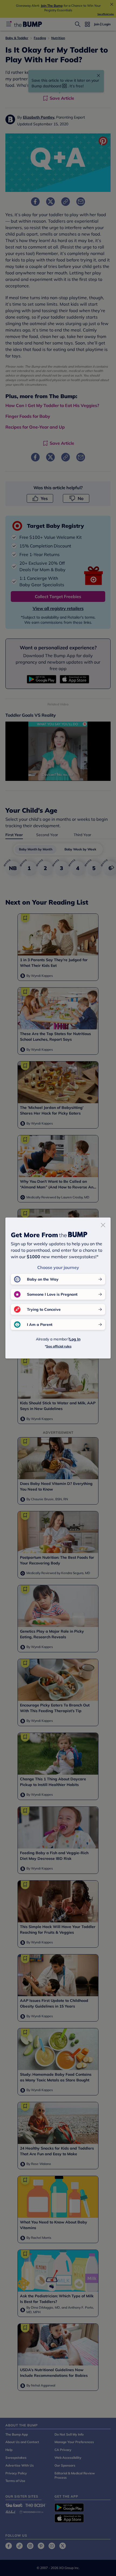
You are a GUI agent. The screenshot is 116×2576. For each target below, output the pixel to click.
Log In (75, 1339)
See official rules (59, 1346)
